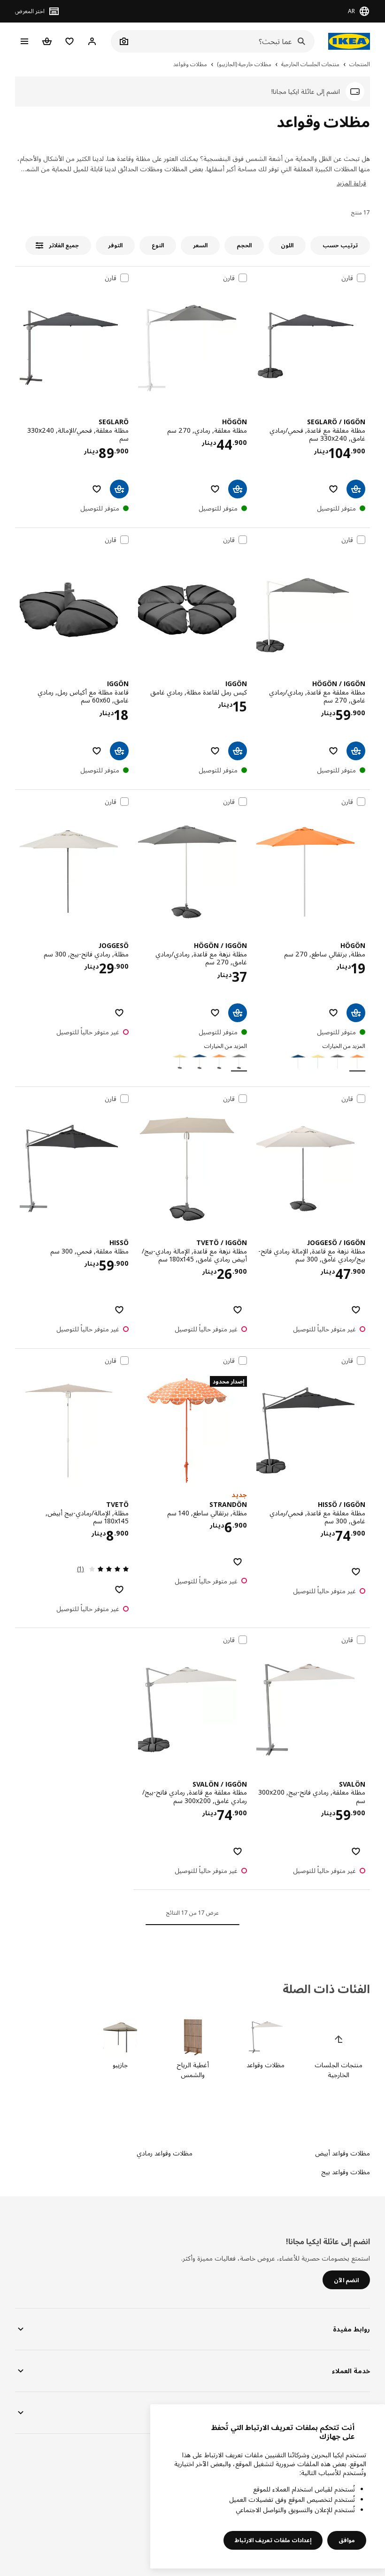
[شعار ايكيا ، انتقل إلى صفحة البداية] (347, 41)
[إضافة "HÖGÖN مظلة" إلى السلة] (356, 1013)
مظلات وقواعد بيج (346, 2172)
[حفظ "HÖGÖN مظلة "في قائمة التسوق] (333, 1013)
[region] (268, 2486)
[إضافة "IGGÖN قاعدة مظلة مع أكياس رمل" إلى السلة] (119, 751)
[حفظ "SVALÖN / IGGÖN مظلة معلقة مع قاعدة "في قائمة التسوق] (238, 1851)
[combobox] (223, 41)
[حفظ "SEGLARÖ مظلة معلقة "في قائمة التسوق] (97, 489)
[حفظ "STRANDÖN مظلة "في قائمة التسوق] (238, 1562)
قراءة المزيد (351, 183)
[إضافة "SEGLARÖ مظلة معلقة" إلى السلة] (119, 489)
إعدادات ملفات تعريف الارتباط (273, 2540)
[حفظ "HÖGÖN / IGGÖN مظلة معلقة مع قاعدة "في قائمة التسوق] (333, 751)
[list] (192, 2049)
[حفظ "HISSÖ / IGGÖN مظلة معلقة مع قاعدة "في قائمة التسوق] (356, 1572)
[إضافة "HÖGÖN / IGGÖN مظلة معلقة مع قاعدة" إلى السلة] (356, 751)
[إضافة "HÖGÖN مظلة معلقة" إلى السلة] (238, 489)
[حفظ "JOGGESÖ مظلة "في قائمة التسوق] (119, 1013)
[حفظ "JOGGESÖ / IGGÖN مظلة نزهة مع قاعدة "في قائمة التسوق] (356, 1310)
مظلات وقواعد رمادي (165, 2153)
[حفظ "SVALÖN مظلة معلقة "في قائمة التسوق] (356, 1851)
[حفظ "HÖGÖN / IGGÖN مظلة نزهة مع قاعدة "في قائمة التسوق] (215, 1013)
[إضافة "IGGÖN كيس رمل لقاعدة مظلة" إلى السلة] (238, 751)
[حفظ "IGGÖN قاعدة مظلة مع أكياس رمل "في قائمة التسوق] (97, 751)
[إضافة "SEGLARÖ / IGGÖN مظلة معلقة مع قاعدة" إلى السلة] (356, 489)
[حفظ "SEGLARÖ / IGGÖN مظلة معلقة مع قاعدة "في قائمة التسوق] (333, 489)
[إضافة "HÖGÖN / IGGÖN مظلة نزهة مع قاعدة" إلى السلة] (238, 1013)
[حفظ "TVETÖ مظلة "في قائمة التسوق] (119, 1590)
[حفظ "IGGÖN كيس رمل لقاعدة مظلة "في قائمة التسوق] (215, 751)
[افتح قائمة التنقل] (24, 41)
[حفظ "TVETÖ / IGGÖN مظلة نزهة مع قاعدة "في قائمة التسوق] (238, 1310)
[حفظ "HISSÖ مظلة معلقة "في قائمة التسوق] (119, 1310)
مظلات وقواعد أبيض (343, 2153)
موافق (347, 2540)
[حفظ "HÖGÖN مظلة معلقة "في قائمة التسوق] (215, 489)
